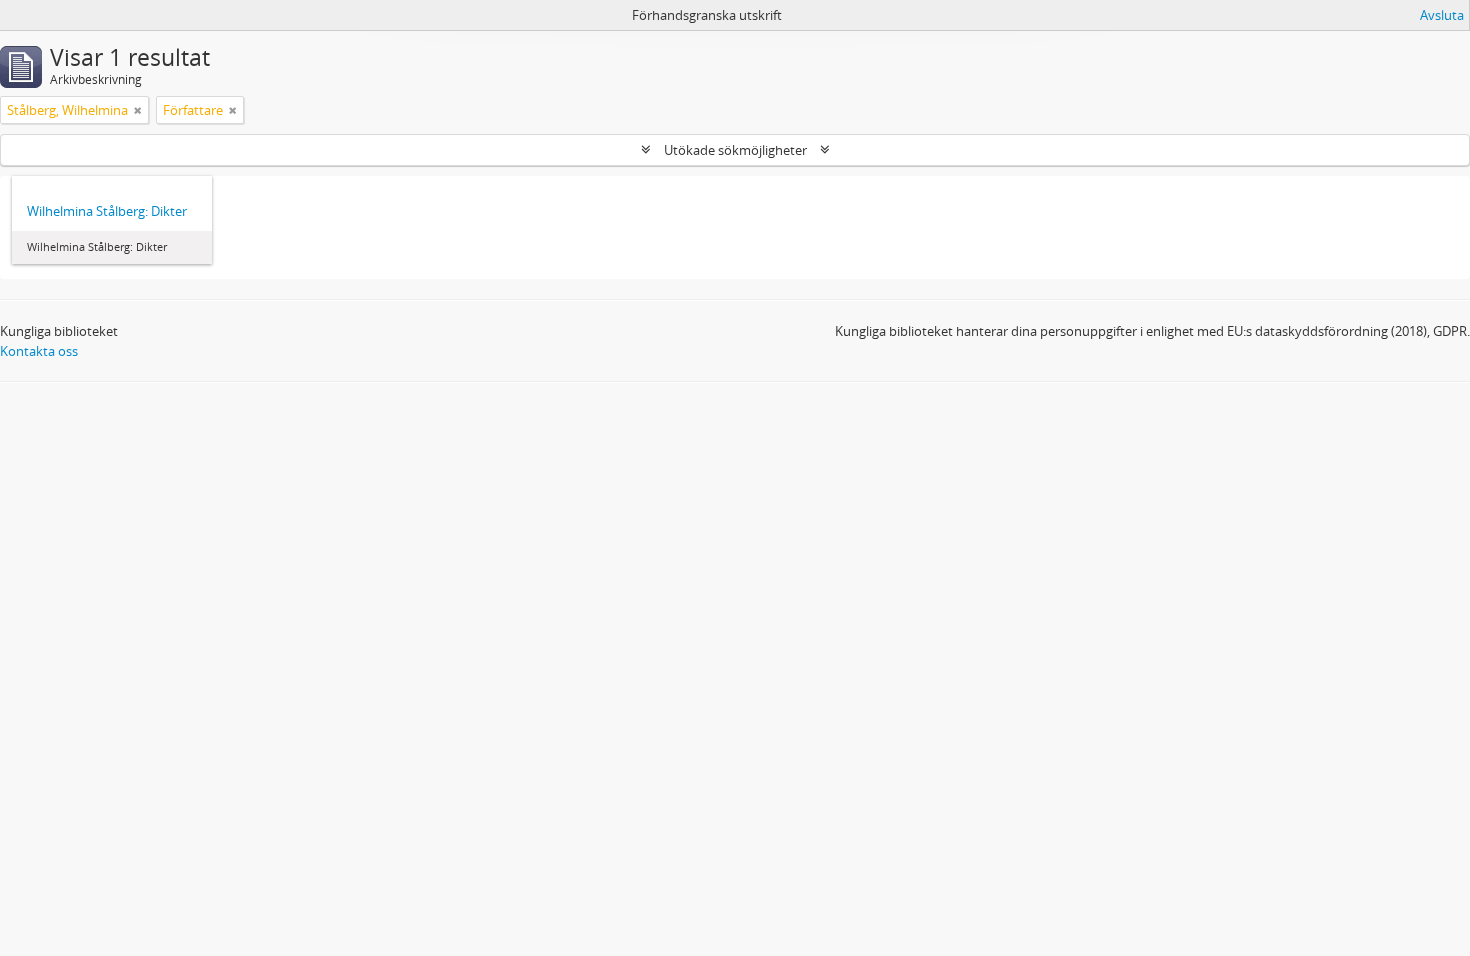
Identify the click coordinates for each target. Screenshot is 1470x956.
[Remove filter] (138, 110)
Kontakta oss (39, 351)
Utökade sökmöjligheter (735, 150)
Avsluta (1442, 15)
